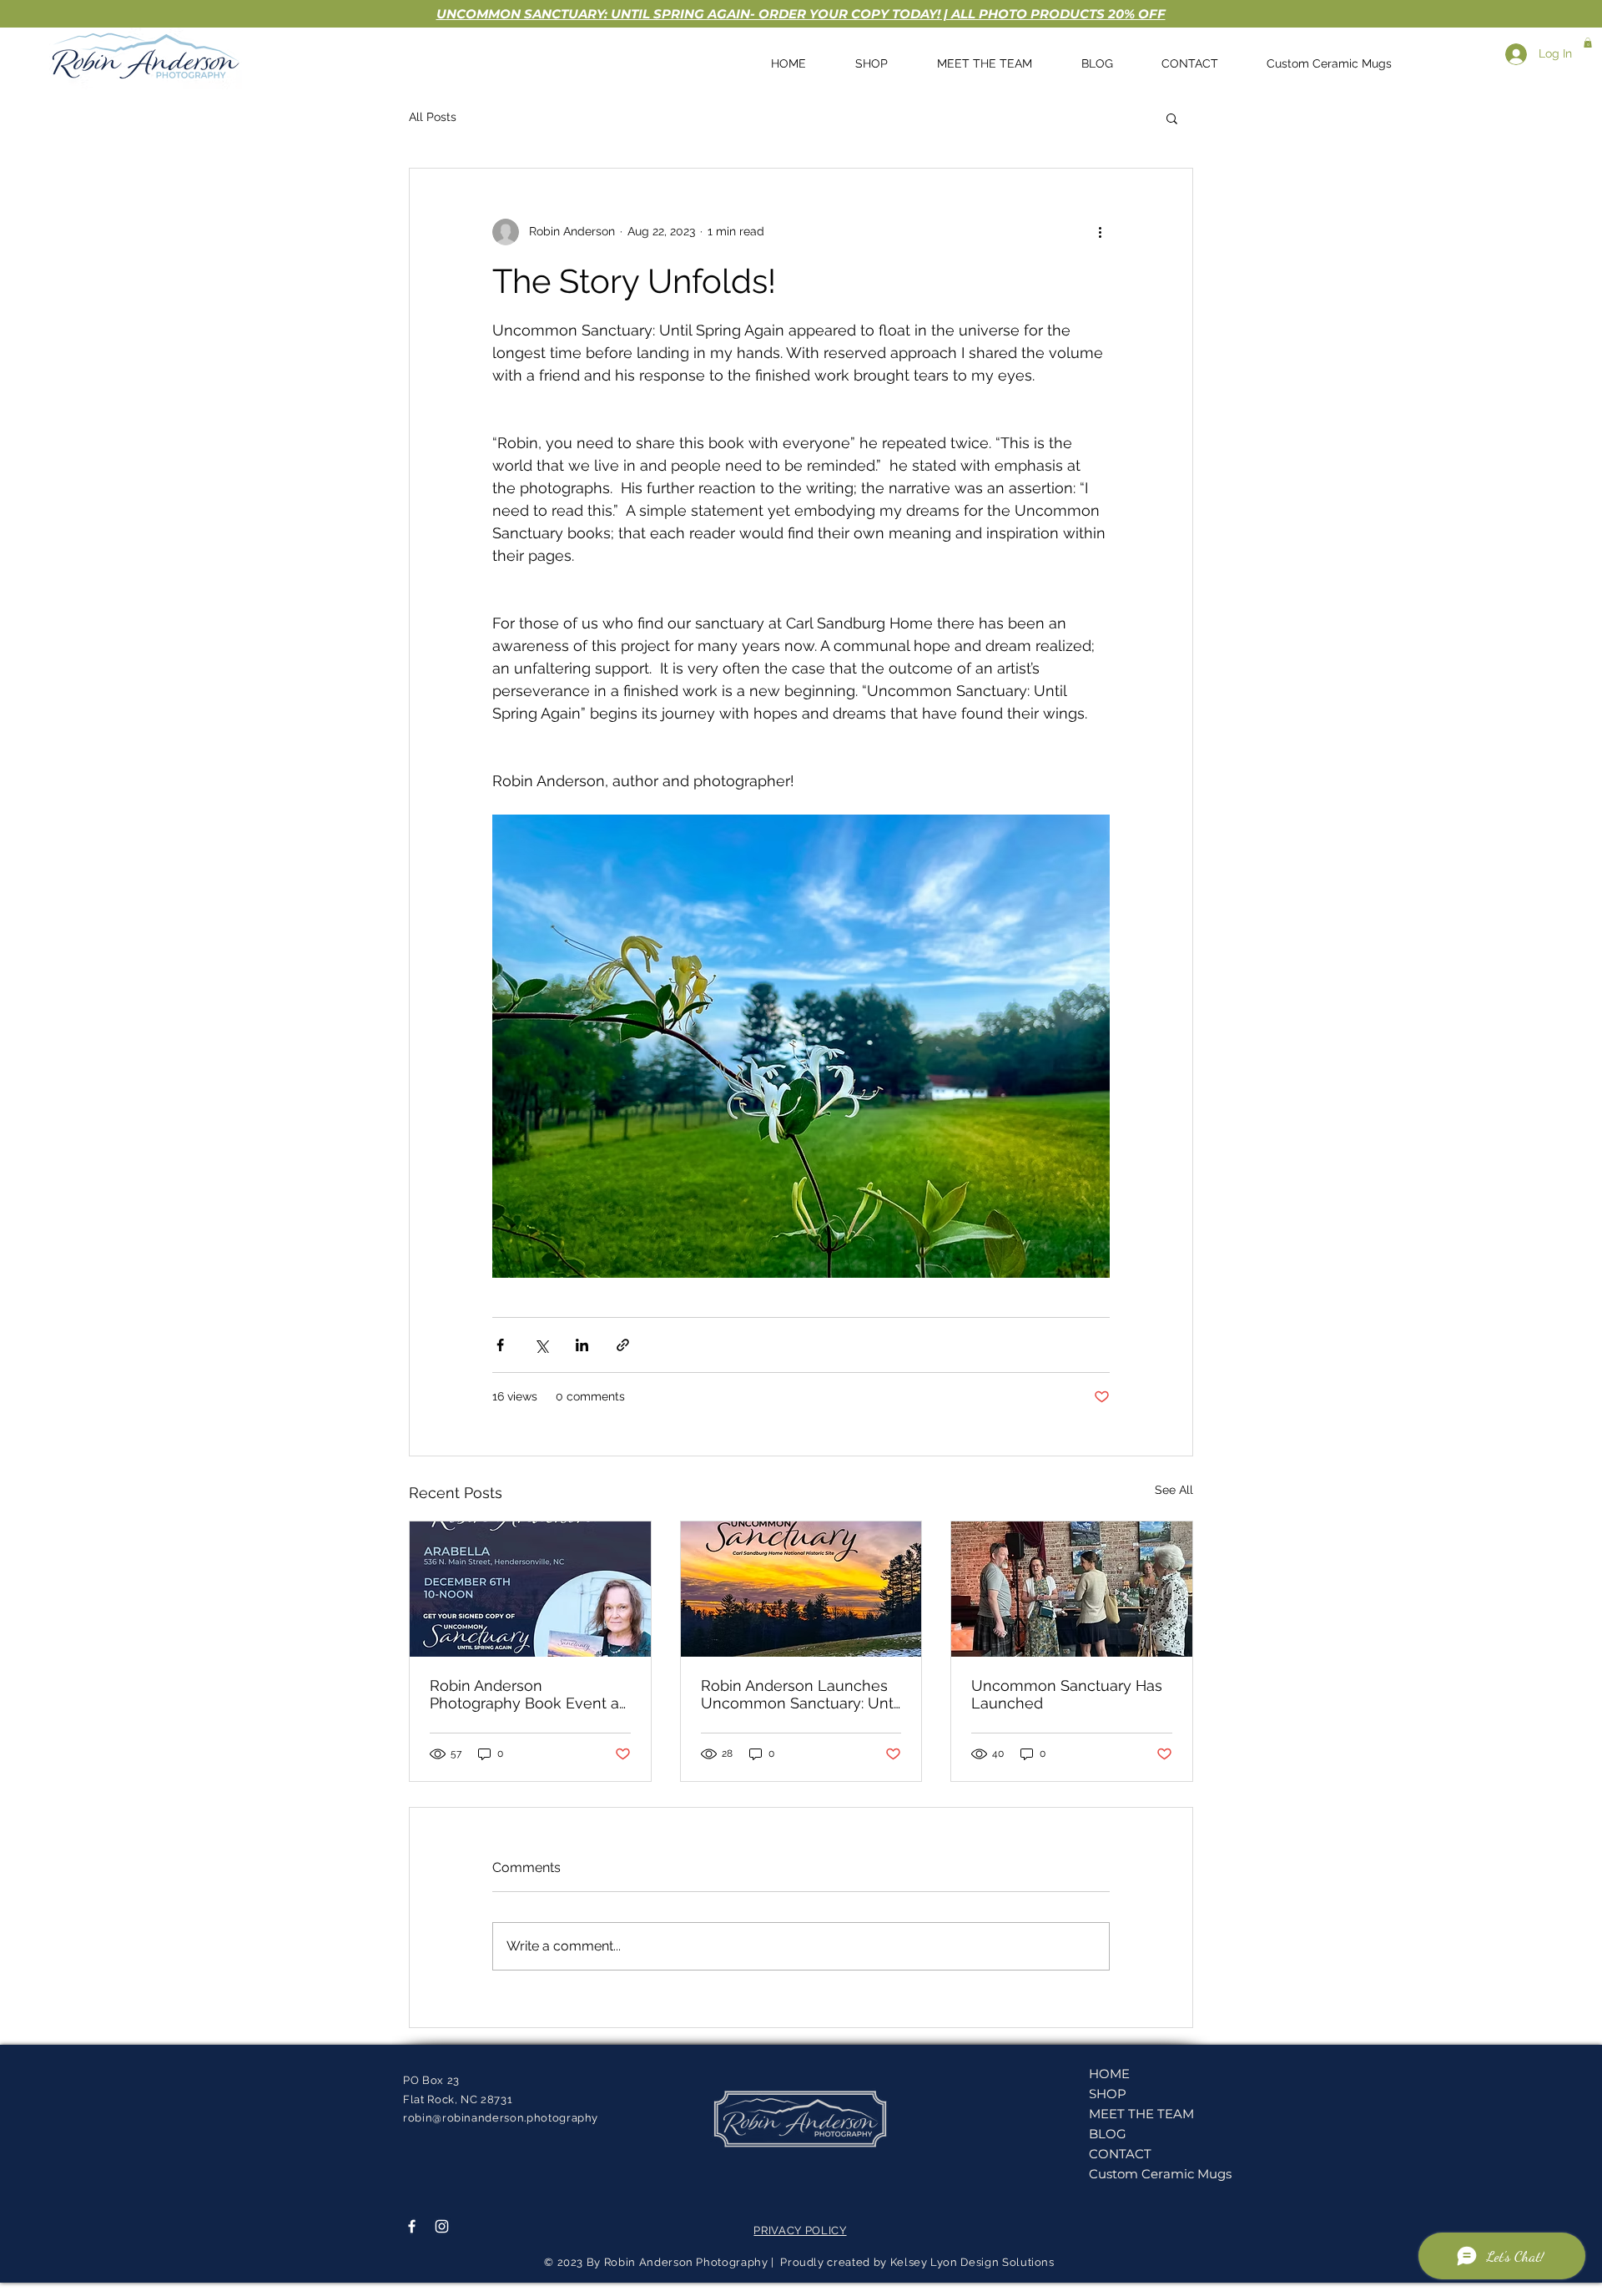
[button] (1588, 43)
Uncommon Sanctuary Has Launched (1067, 1694)
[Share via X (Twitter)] (541, 1345)
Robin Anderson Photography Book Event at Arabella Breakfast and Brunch (527, 1694)
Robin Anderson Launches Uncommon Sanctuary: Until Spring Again (801, 1694)
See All (1174, 1490)
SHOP (1108, 2094)
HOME (1109, 2074)
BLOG (1108, 2134)
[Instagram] (442, 2226)
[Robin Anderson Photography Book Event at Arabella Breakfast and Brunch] (530, 1589)
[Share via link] (623, 1345)
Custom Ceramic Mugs (1149, 2174)
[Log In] (1509, 54)
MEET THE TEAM (1141, 2114)
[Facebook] (412, 2226)
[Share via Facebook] (500, 1345)
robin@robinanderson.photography (501, 2118)
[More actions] (1100, 232)
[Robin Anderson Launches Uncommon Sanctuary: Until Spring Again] (801, 1589)
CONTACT (1120, 2154)
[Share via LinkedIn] (582, 1345)
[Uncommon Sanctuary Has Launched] (1072, 1589)
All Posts (433, 117)
